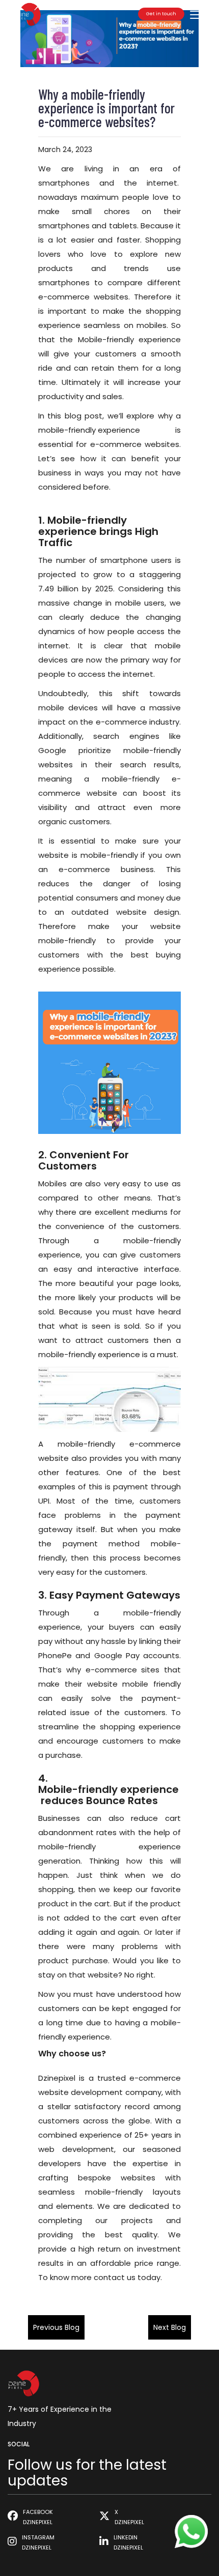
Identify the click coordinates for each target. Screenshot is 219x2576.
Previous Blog (56, 2327)
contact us (115, 2277)
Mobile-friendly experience (108, 1789)
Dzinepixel (57, 2078)
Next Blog (170, 2327)
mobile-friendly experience (89, 430)
